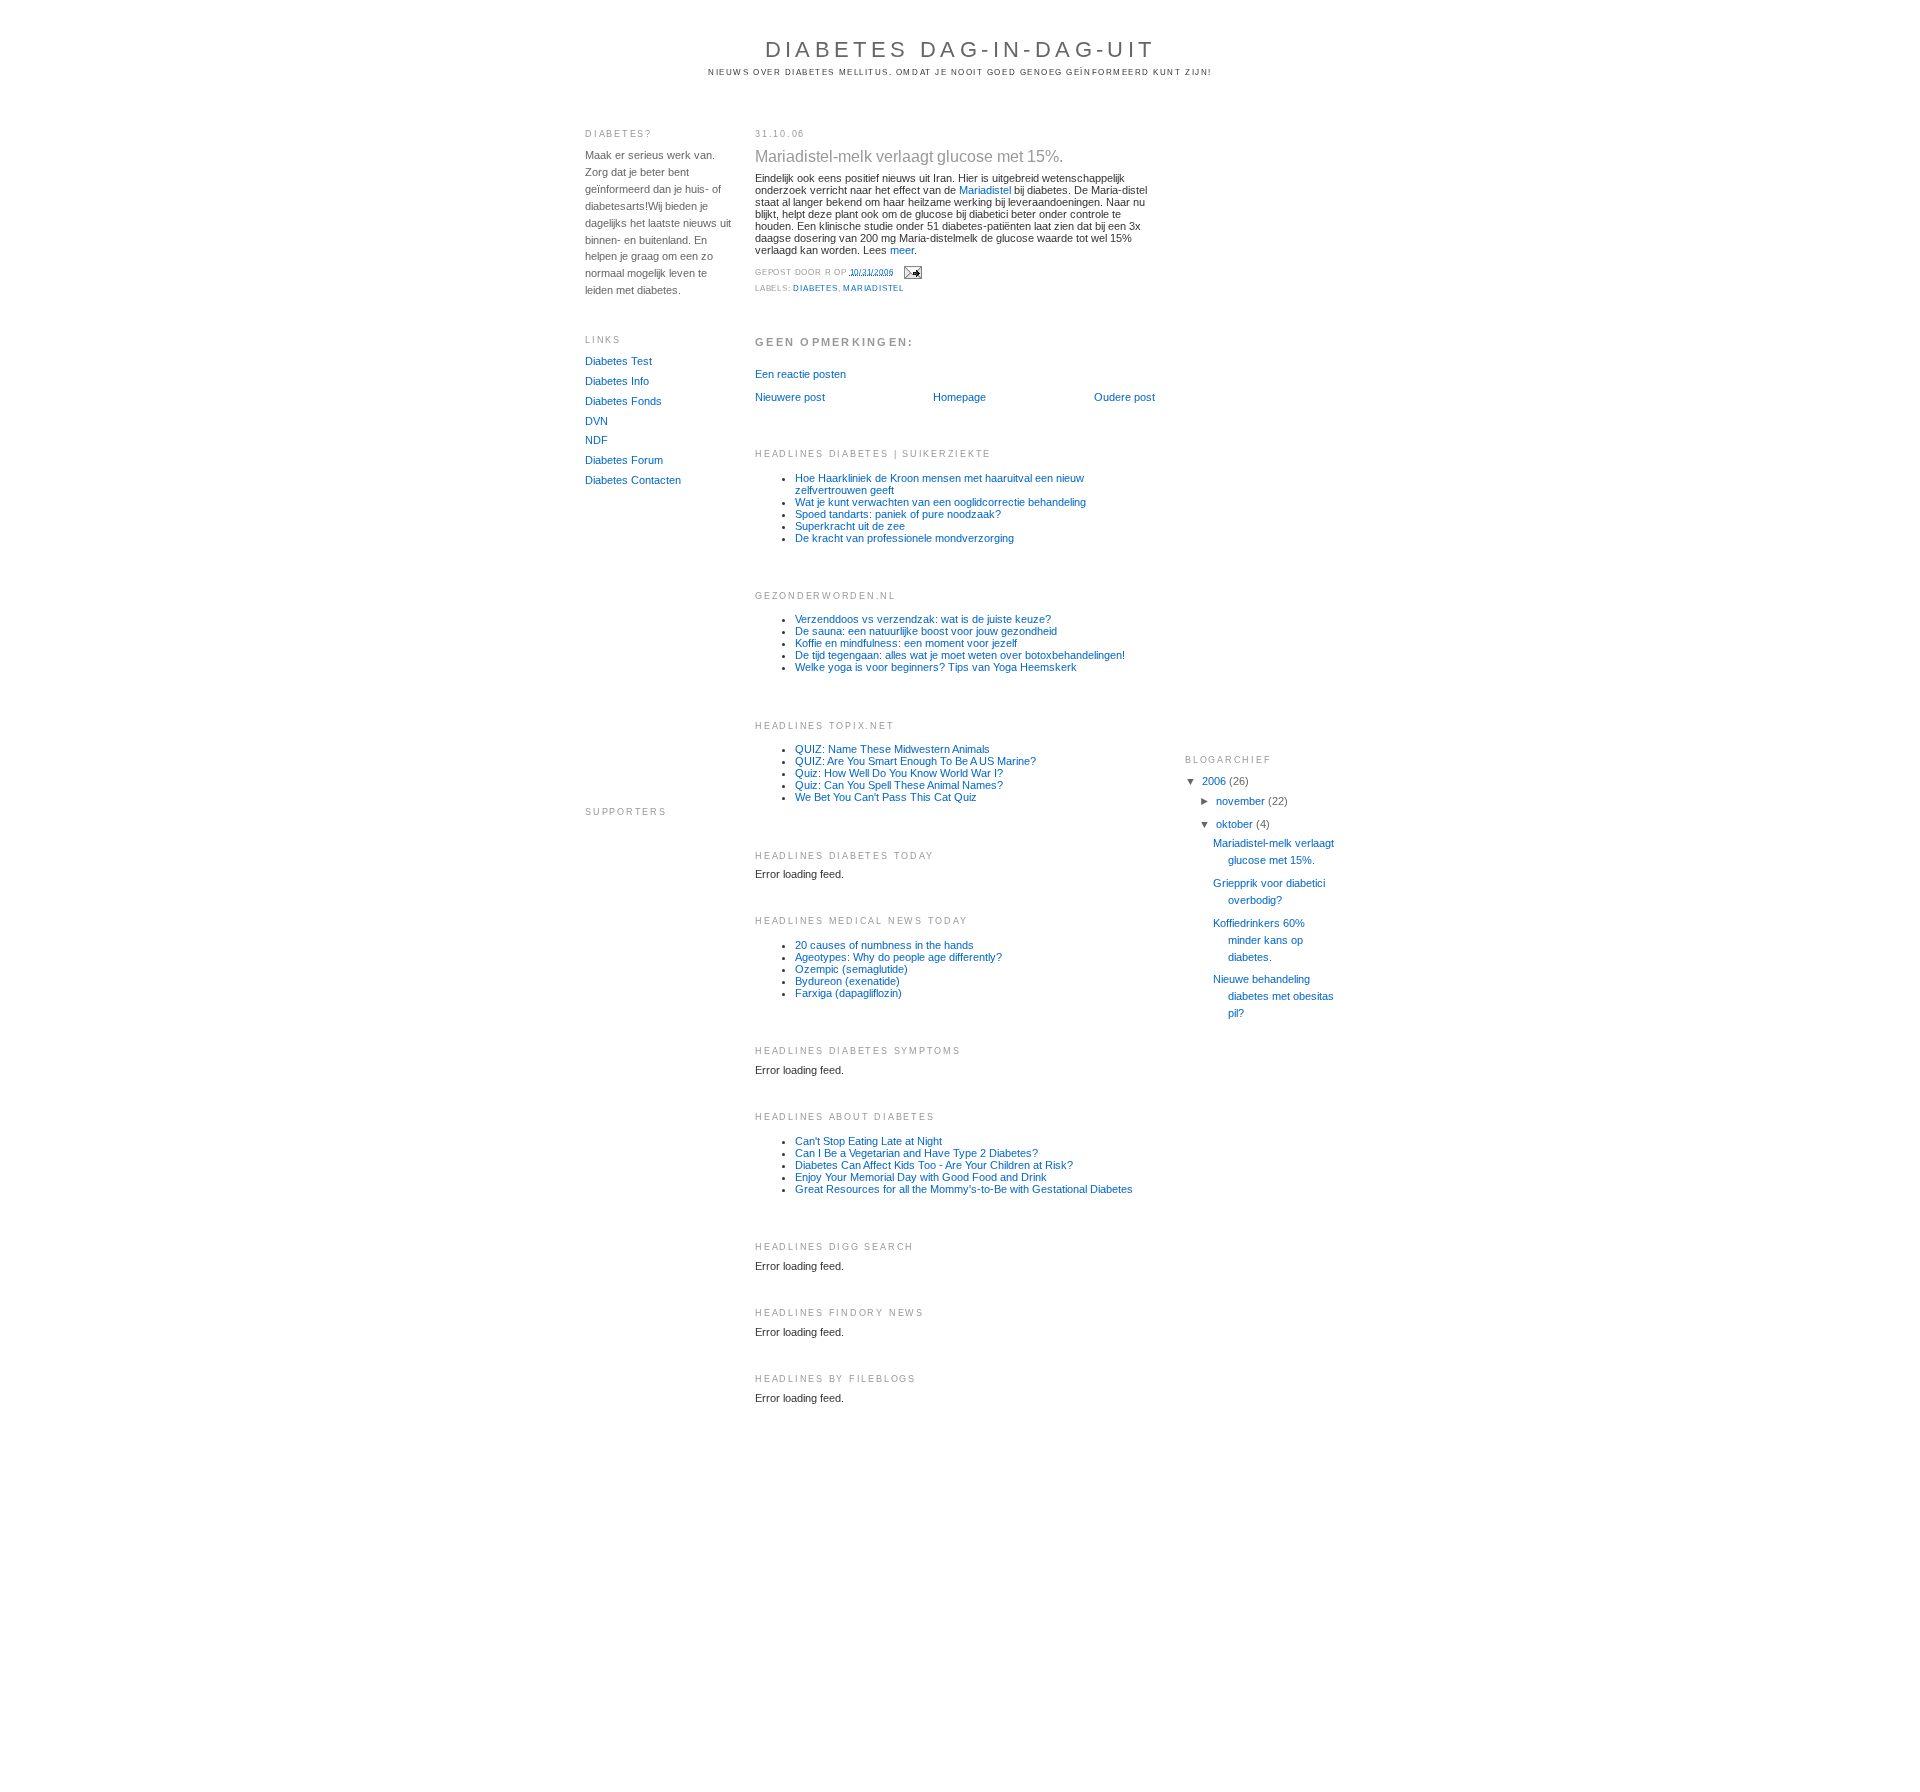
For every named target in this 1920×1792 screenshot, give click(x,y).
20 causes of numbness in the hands (884, 945)
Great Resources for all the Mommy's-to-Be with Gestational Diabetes (964, 1189)
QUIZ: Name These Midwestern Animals (892, 749)
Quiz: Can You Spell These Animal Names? (899, 785)
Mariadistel (985, 190)
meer (902, 250)
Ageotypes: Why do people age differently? (898, 957)
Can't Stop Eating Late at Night (868, 1141)
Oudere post (1124, 397)
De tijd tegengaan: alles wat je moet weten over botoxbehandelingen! (960, 655)
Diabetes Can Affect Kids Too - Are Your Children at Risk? (934, 1165)
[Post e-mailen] (912, 271)
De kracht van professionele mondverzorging (904, 538)
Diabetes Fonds (623, 401)
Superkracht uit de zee (850, 526)
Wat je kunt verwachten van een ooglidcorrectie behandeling (940, 502)
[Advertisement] (645, 647)
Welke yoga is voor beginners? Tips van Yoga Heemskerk (936, 667)
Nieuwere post (790, 397)
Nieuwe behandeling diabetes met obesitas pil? (1273, 996)
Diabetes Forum (624, 460)
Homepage (959, 397)
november (1242, 801)
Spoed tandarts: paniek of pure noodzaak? (898, 514)
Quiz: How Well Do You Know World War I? (899, 773)
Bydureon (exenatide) (847, 981)
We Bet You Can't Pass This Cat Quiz (886, 797)
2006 (1215, 781)
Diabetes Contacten (633, 480)
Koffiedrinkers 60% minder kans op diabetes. (1259, 940)
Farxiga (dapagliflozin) (848, 993)
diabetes (815, 288)
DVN (596, 421)
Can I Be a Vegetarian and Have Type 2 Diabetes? (916, 1153)
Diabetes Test (618, 361)
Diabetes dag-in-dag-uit (960, 49)
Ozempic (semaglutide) (851, 969)
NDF (596, 440)
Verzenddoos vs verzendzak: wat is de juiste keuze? (923, 619)
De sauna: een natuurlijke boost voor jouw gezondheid (926, 631)
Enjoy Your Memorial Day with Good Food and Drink (921, 1177)
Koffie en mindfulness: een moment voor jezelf (906, 643)
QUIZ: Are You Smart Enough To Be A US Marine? (915, 761)
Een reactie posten (800, 374)
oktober (1236, 824)
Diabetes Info (617, 381)
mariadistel (873, 288)
